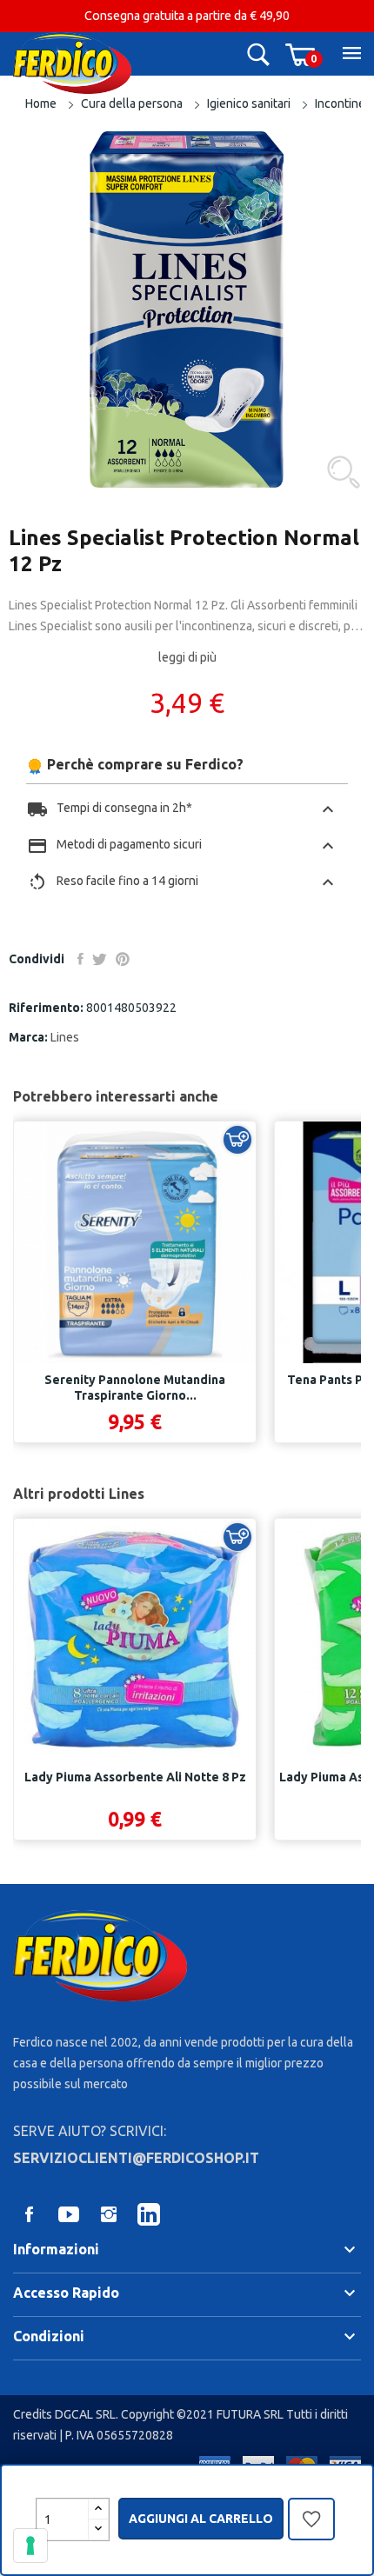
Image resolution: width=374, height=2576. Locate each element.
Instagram (109, 2214)
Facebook (29, 2214)
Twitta (100, 959)
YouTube (69, 2214)
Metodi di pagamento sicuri (183, 846)
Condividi (80, 959)
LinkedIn (149, 2214)
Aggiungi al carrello (201, 2519)
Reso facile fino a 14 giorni (183, 882)
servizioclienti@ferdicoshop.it (136, 2158)
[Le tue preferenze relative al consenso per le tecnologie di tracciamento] (30, 2546)
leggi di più (187, 657)
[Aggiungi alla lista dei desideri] (311, 2523)
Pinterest (123, 959)
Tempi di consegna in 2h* (183, 809)
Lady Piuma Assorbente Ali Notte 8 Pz (135, 1777)
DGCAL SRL (85, 2414)
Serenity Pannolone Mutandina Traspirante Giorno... (135, 1388)
